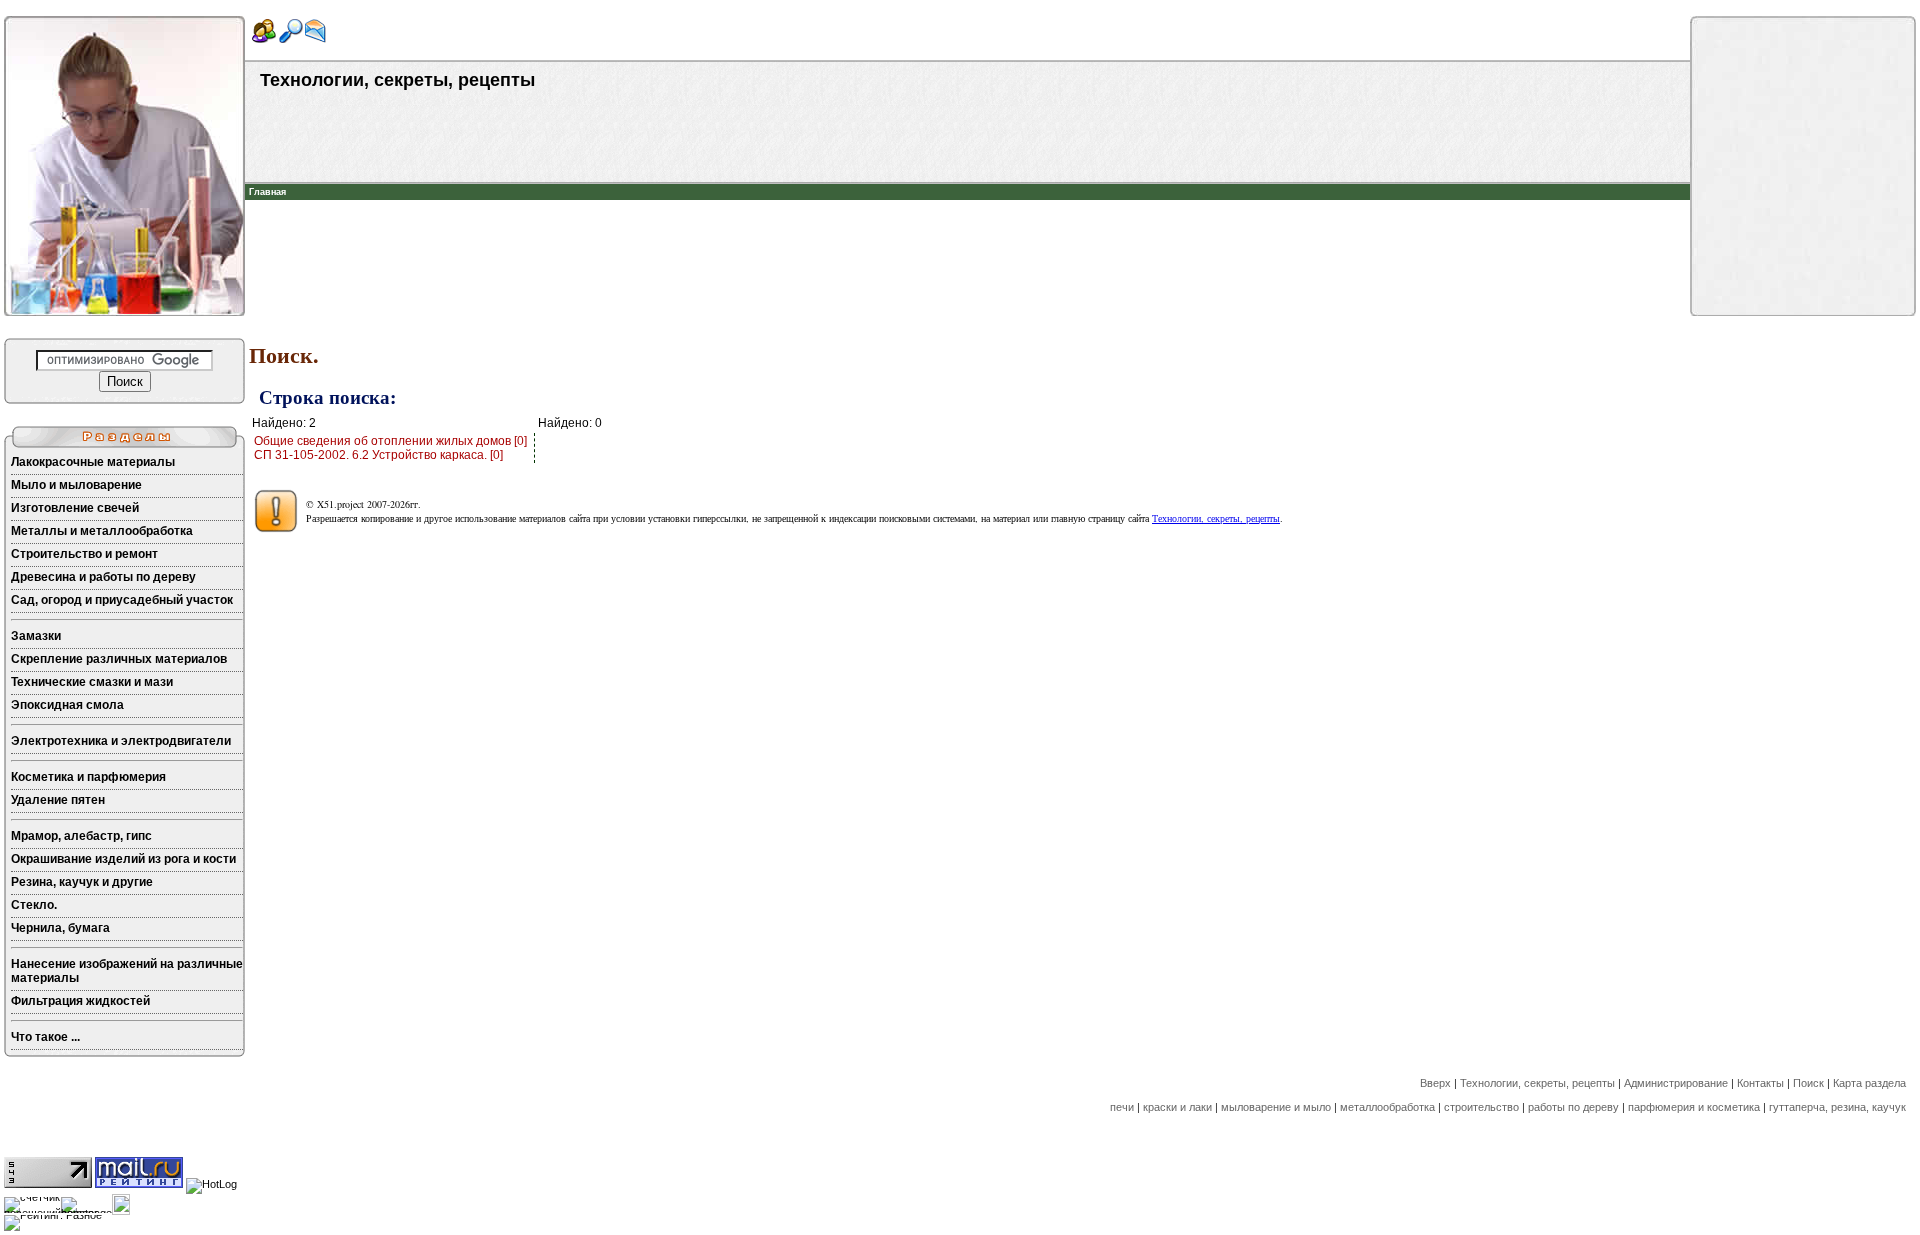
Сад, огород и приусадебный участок (122, 600)
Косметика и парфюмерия (88, 777)
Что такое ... (45, 1037)
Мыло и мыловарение (76, 485)
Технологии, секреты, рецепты (1216, 518)
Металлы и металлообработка (102, 531)
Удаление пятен (58, 800)
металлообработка (1387, 1107)
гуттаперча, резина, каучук (1837, 1107)
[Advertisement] (968, 230)
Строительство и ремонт (84, 554)
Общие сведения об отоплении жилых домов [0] (390, 441)
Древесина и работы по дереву (103, 577)
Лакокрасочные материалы (93, 462)
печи (1122, 1107)
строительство (1481, 1107)
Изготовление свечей (75, 508)
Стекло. (34, 905)
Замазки (36, 636)
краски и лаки (1177, 1107)
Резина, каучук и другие (82, 882)
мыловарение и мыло (1276, 1107)
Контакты (1760, 1083)
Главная (267, 192)
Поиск (1808, 1083)
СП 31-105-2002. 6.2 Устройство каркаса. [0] (378, 455)
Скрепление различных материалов (119, 659)
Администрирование (1676, 1083)
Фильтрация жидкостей (80, 1001)
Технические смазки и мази (92, 682)
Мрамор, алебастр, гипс (81, 836)
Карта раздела (1869, 1083)
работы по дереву (1573, 1107)
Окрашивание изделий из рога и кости (123, 859)
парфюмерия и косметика (1694, 1107)
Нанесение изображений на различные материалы (127, 971)
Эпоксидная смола (67, 705)
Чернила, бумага (60, 928)
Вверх (1435, 1083)
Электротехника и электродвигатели (121, 741)
